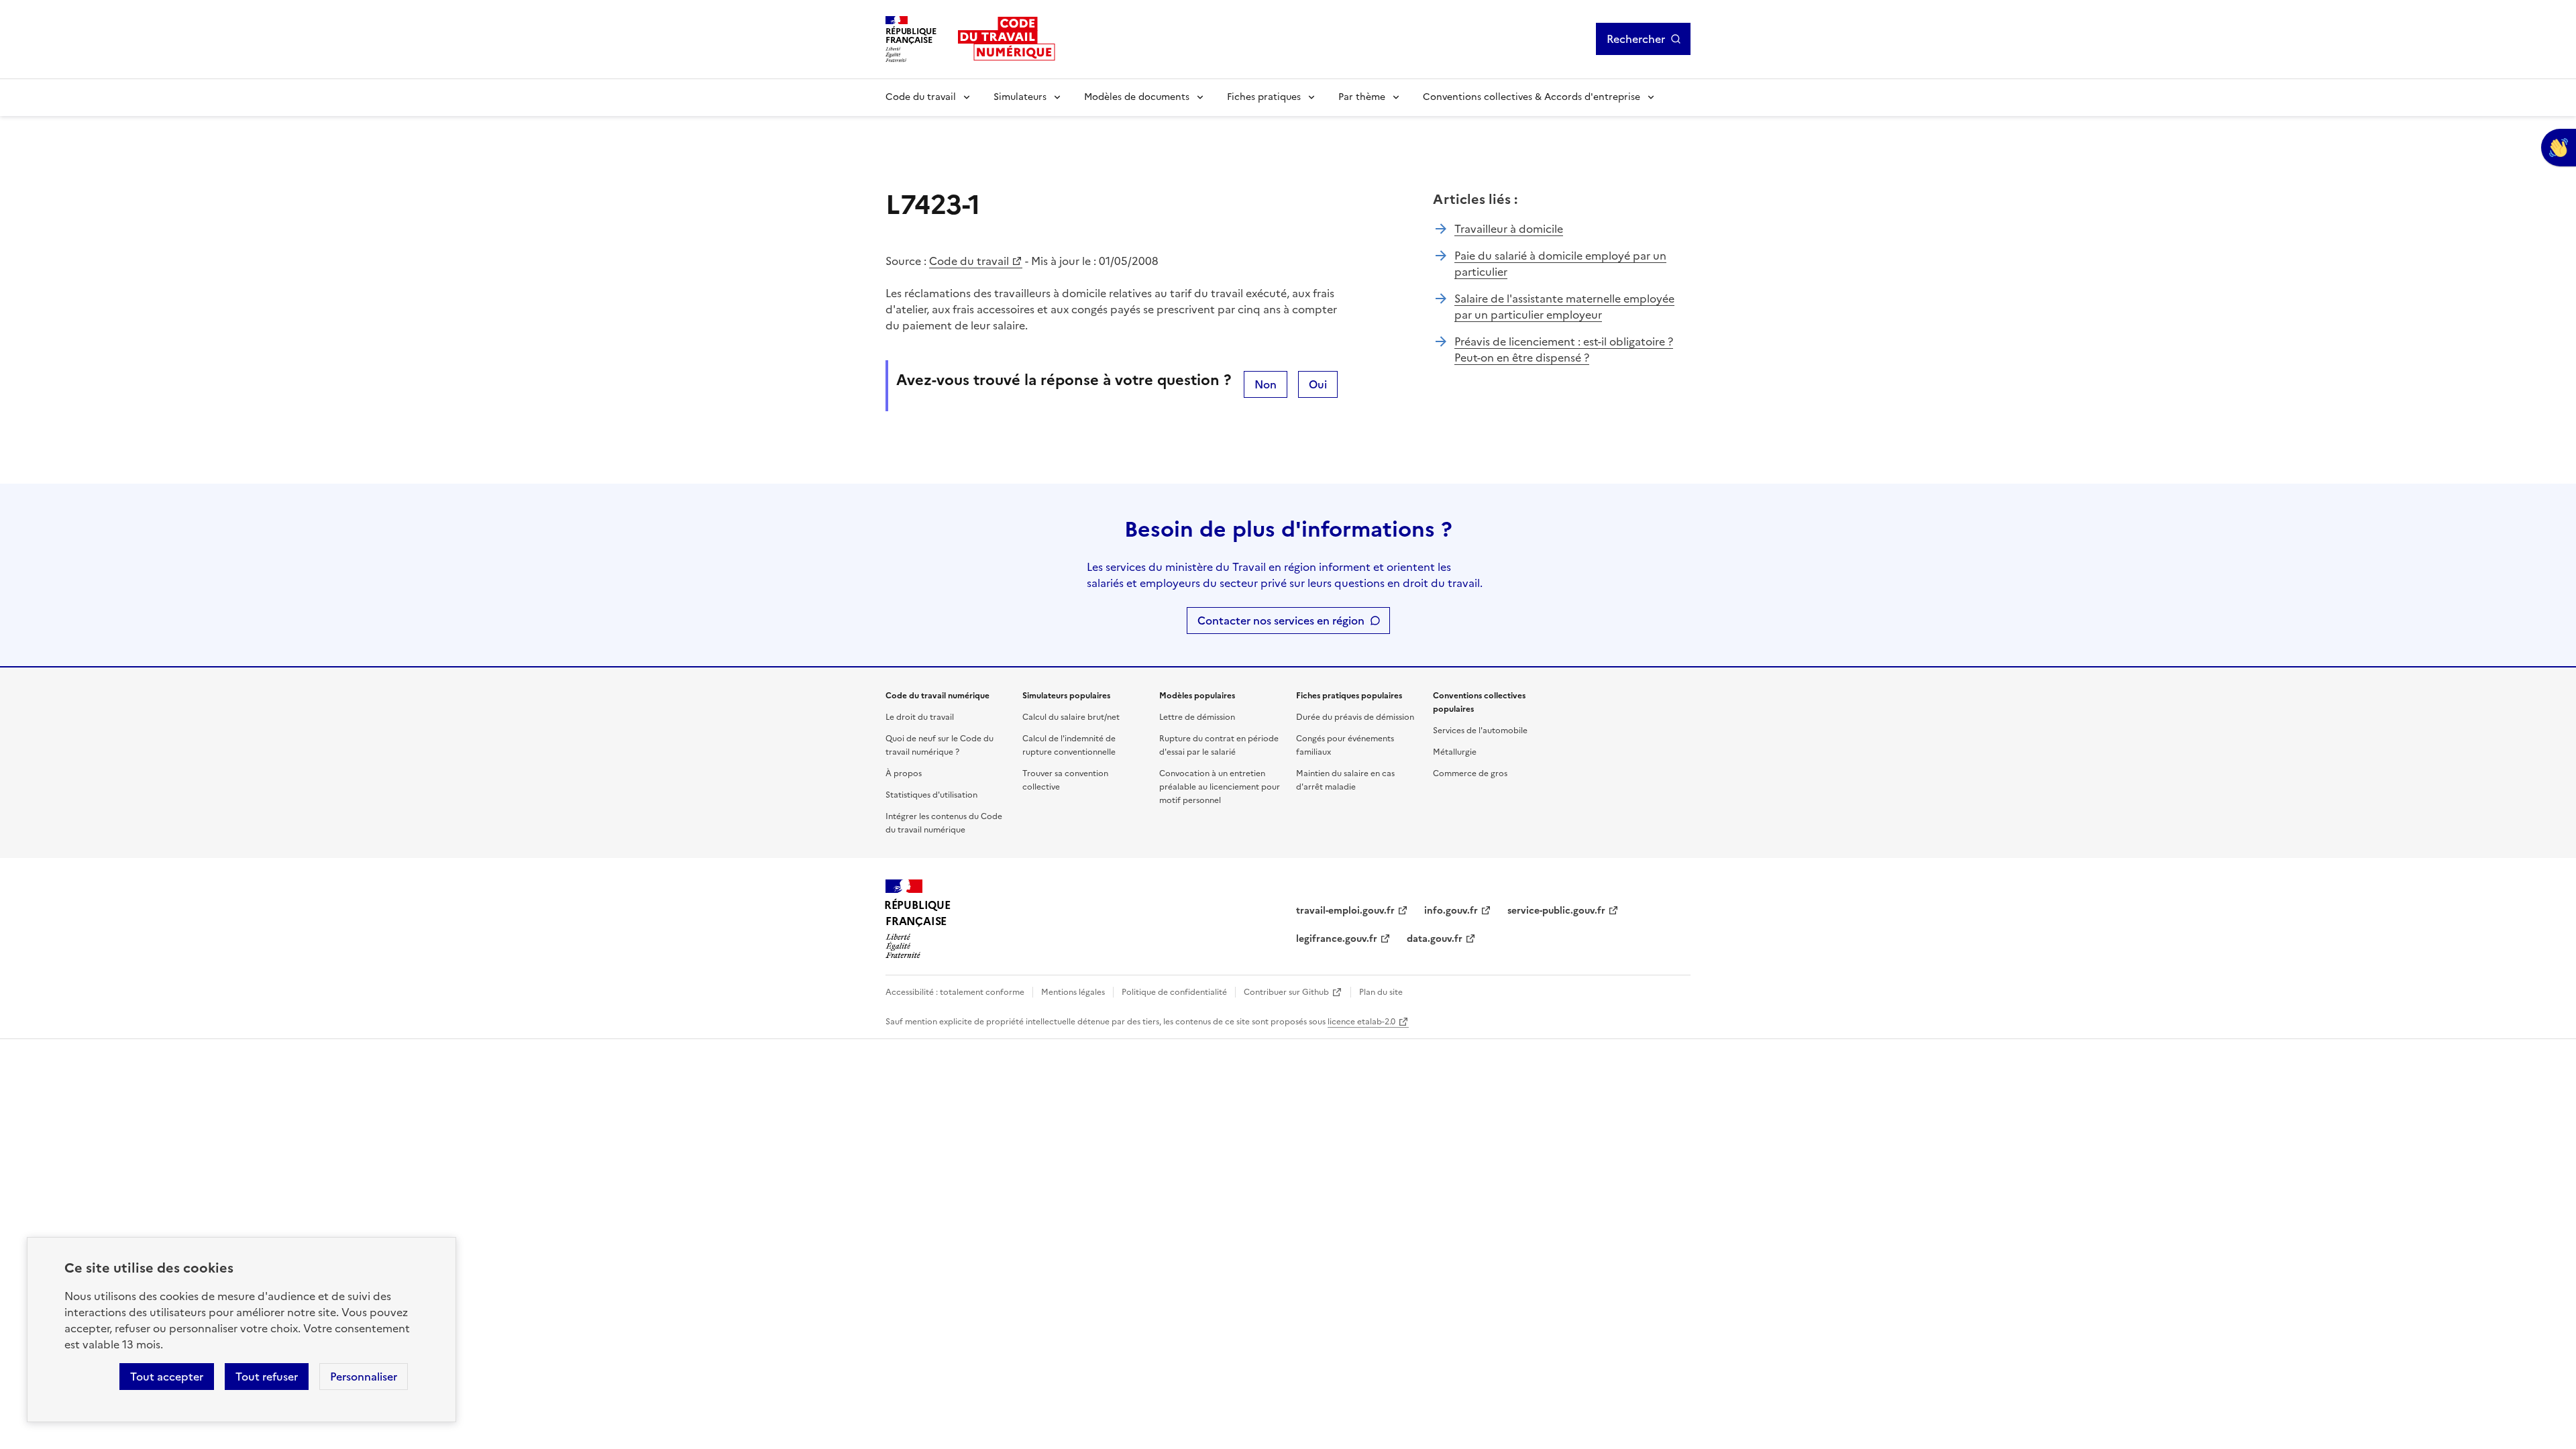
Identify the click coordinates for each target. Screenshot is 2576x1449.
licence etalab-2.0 (1361, 1022)
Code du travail (921, 97)
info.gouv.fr (1451, 911)
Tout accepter (167, 1377)
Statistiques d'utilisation (931, 795)
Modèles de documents (1137, 97)
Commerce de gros (1470, 773)
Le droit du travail (920, 717)
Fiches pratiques (1264, 97)
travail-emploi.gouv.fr (1345, 911)
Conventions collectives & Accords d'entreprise (1532, 97)
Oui (1318, 384)
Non (1266, 384)
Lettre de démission (1197, 717)
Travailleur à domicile (1509, 229)
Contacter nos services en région (1281, 621)
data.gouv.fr (1435, 939)
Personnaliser (364, 1377)
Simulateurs (1020, 97)
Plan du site (1381, 992)
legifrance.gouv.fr (1337, 939)
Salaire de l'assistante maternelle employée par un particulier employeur (1564, 307)
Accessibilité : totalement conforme (955, 992)
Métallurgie (1455, 752)
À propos (904, 773)
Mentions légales (1073, 992)
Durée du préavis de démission (1355, 717)
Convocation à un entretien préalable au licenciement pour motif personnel (1220, 787)
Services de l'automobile (1480, 731)
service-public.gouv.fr (1556, 911)
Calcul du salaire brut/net (1071, 717)
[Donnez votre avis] (2559, 148)
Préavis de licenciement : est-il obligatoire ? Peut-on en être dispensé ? (1564, 350)
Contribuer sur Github (1286, 992)
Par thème (1362, 97)
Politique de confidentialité (1174, 992)
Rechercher (1636, 39)
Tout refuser (267, 1377)
